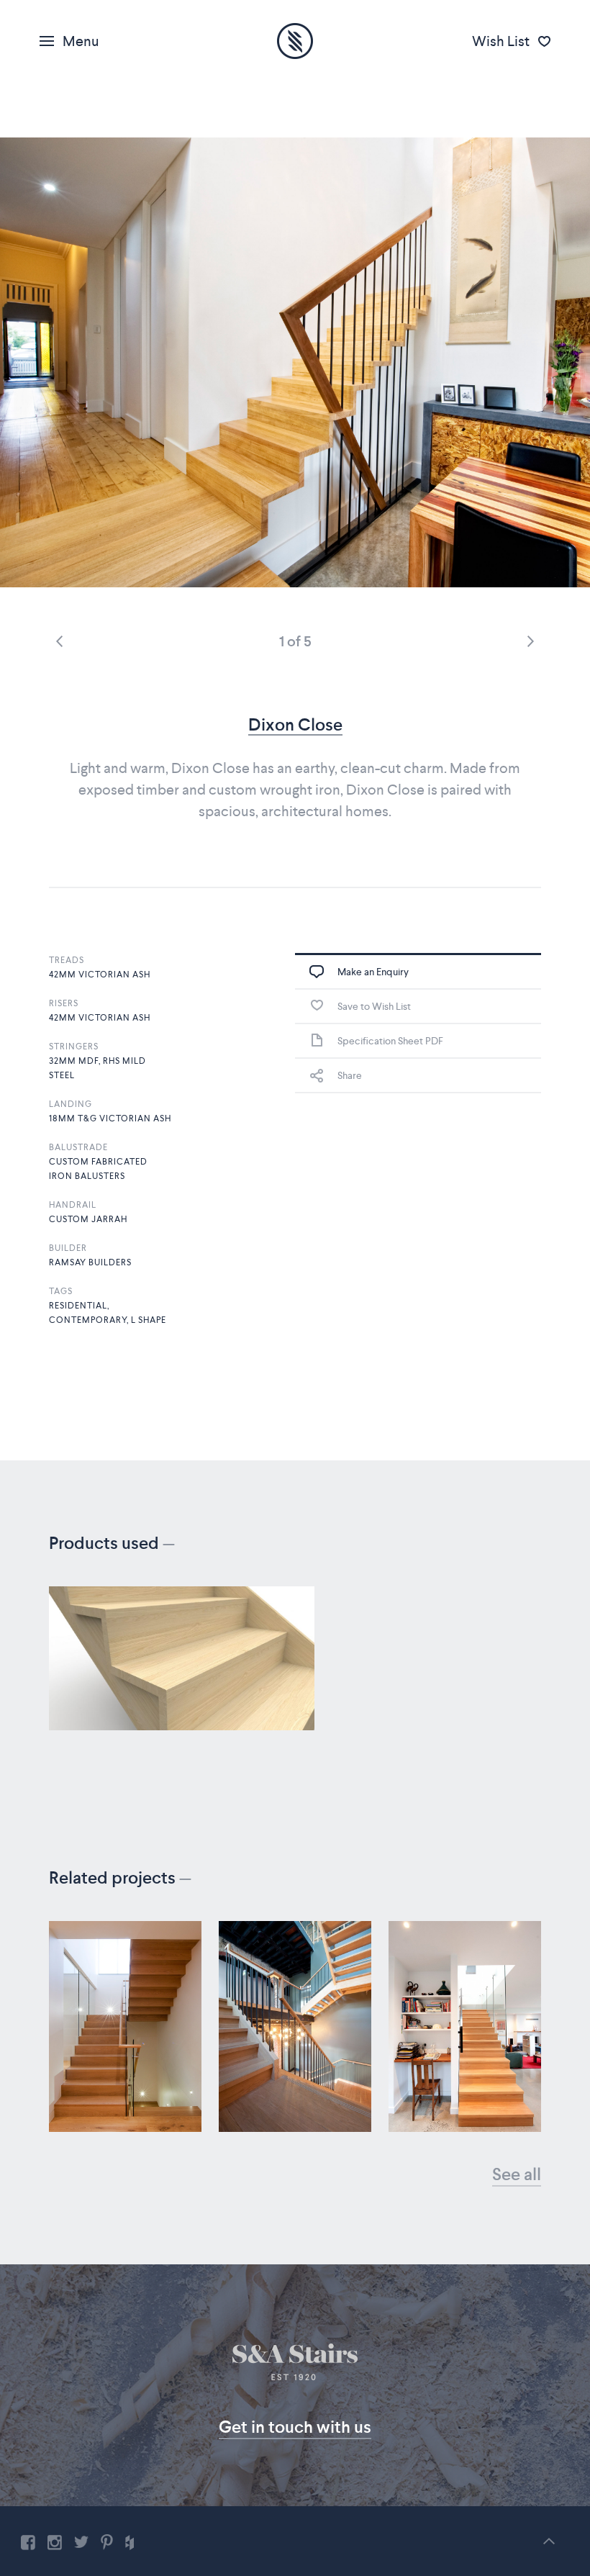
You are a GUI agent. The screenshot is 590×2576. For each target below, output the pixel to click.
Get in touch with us (295, 2427)
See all (517, 2174)
